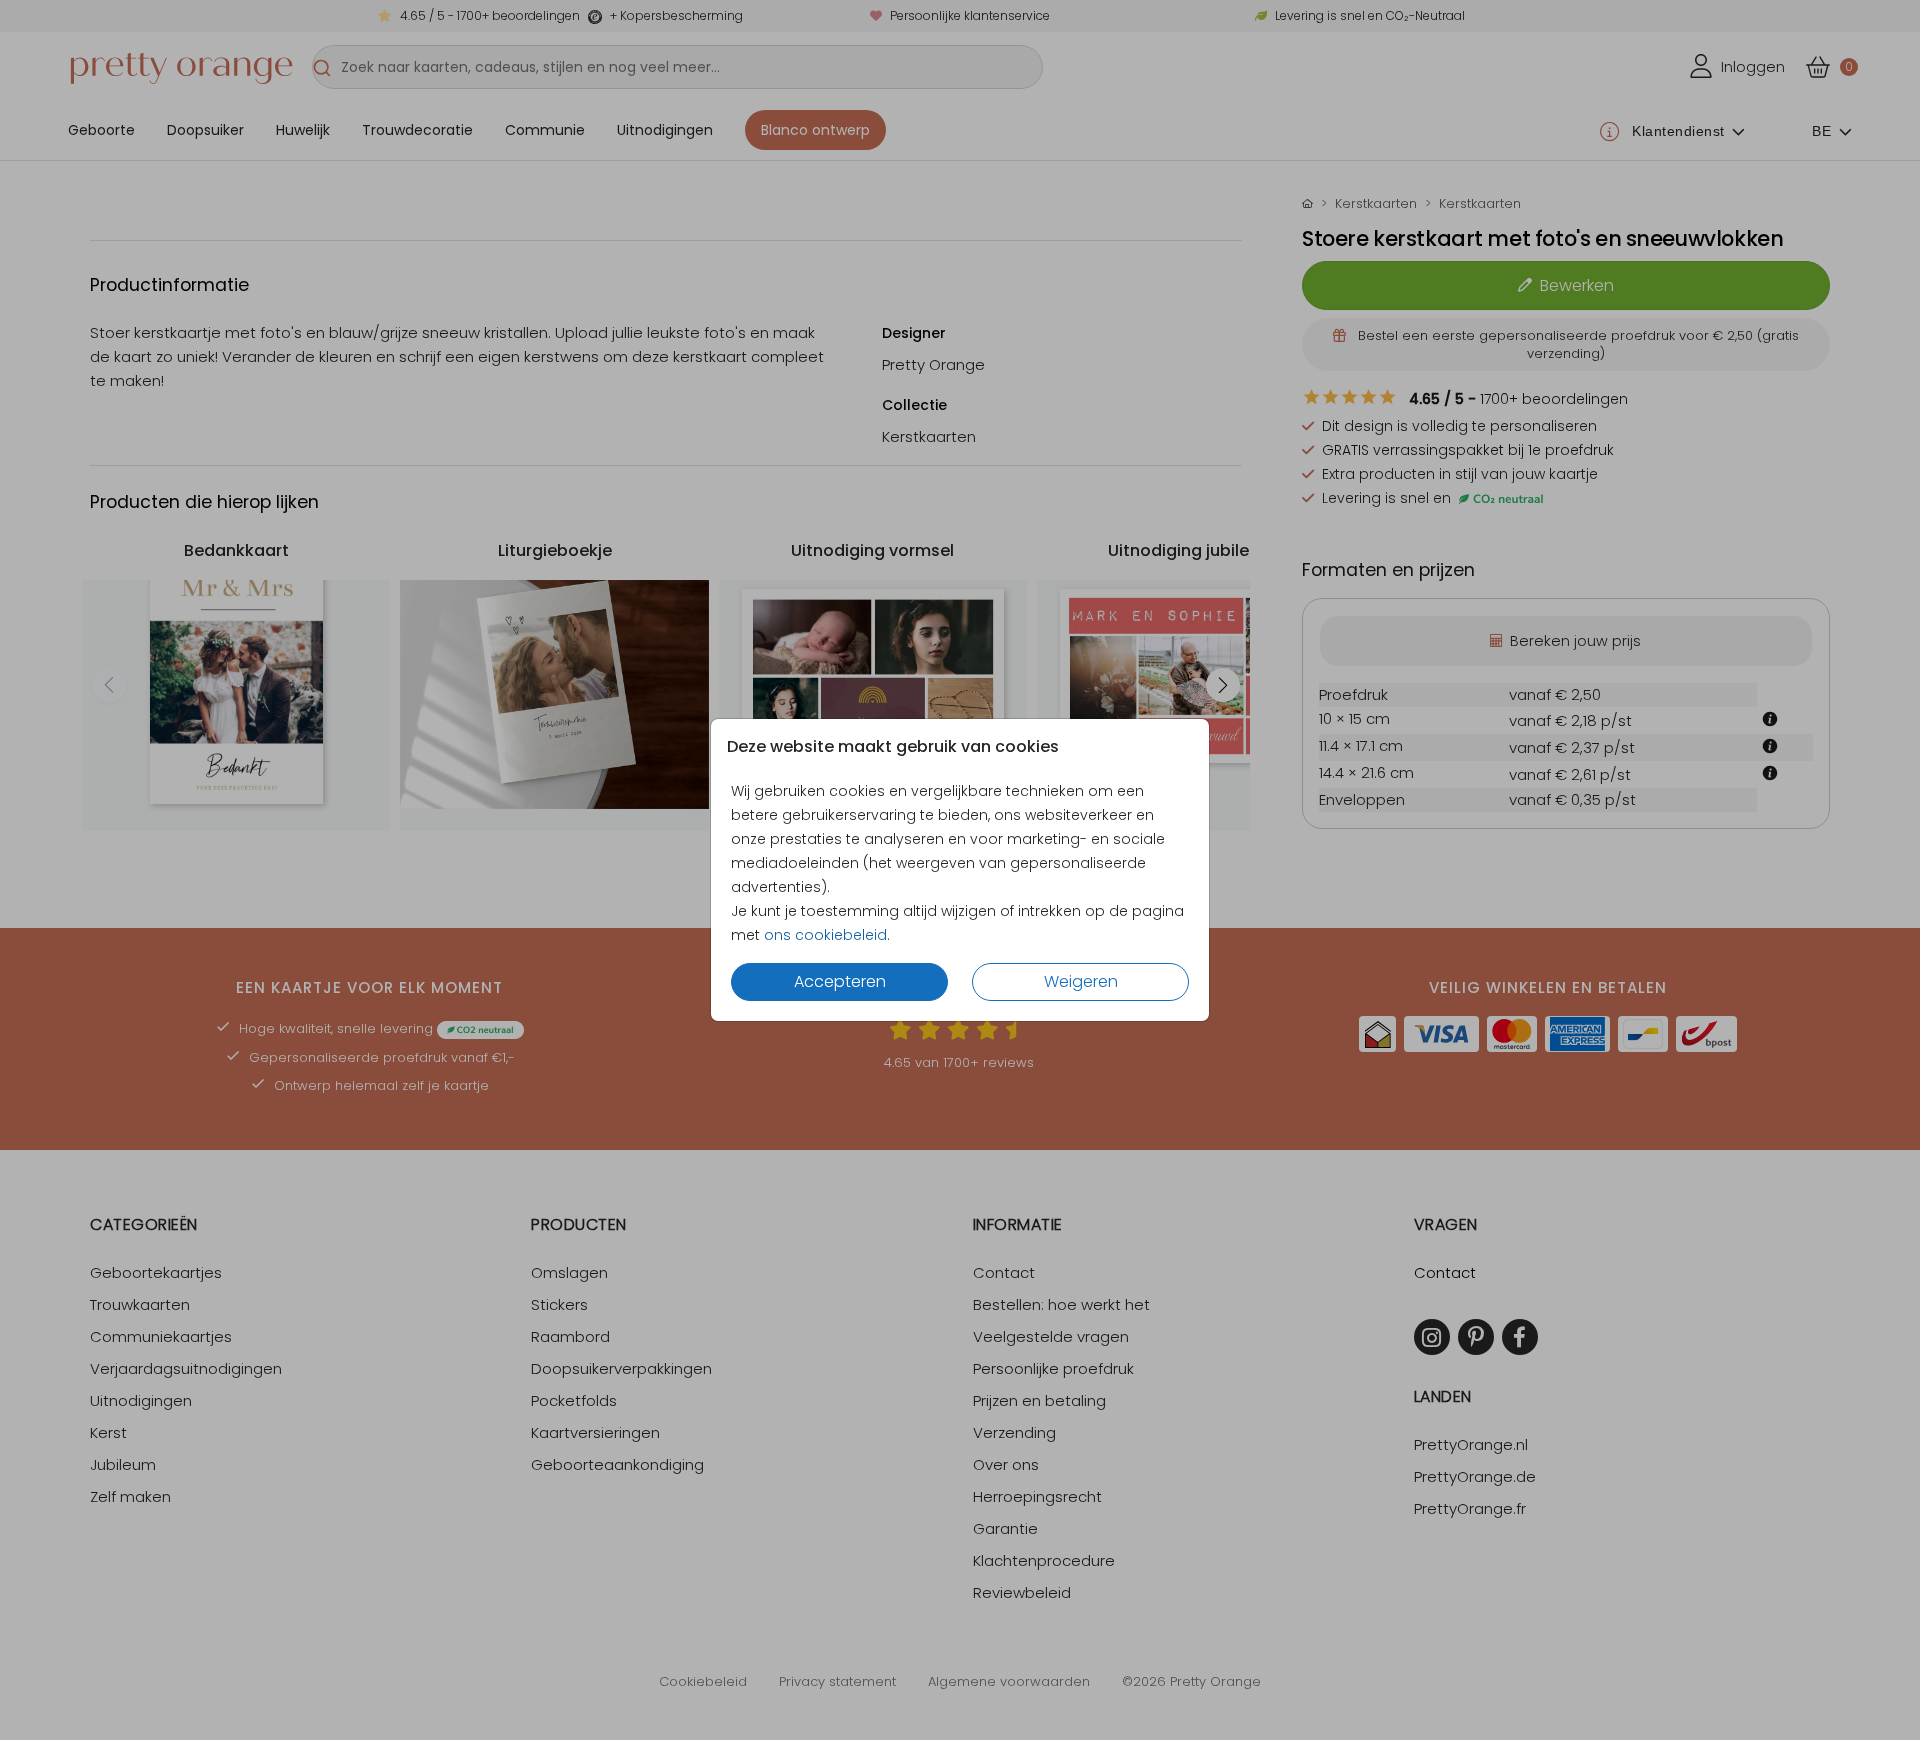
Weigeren (1081, 981)
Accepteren (840, 981)
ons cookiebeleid (825, 935)
